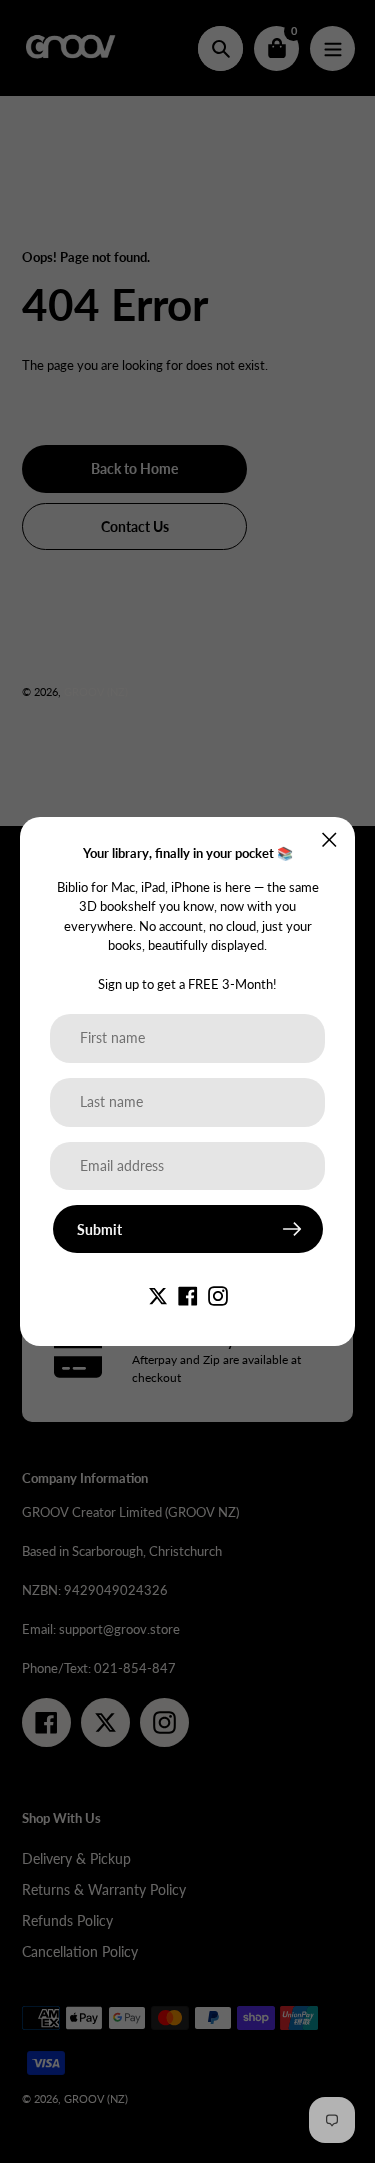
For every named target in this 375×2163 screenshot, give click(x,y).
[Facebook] (188, 1293)
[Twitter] (158, 1293)
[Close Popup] (329, 839)
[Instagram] (218, 1293)
